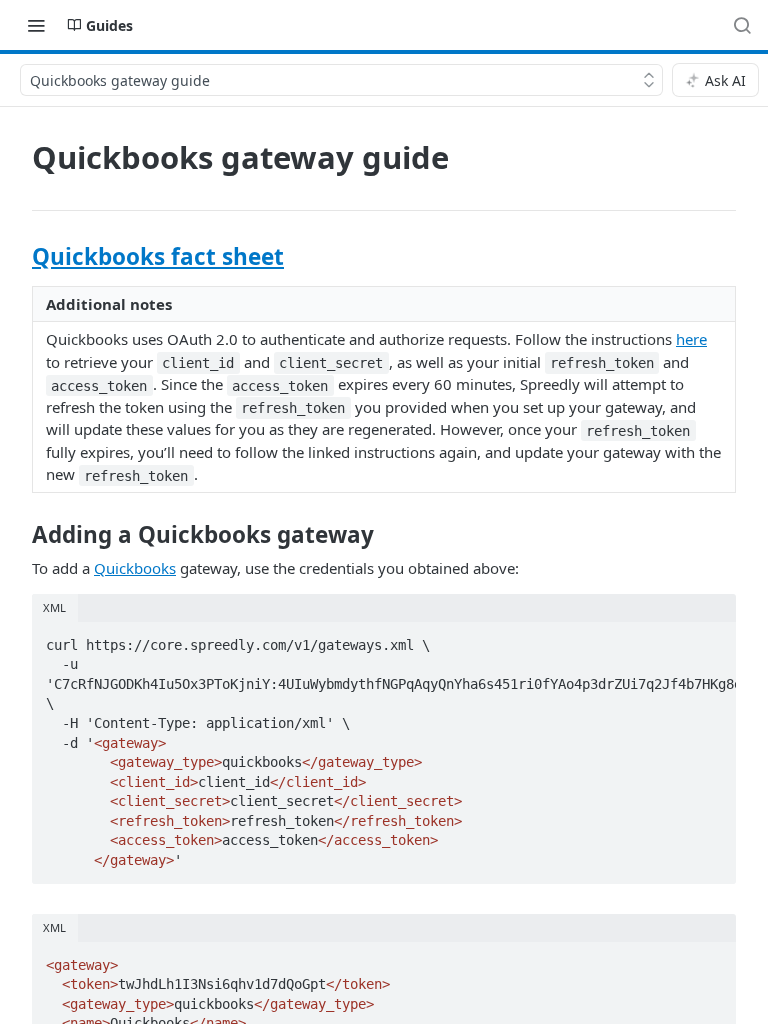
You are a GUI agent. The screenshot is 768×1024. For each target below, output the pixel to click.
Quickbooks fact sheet (158, 256)
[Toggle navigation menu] (36, 25)
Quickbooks (135, 568)
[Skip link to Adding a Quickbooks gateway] (18, 535)
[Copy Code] (712, 639)
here (691, 339)
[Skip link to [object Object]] (18, 257)
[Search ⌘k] (742, 25)
